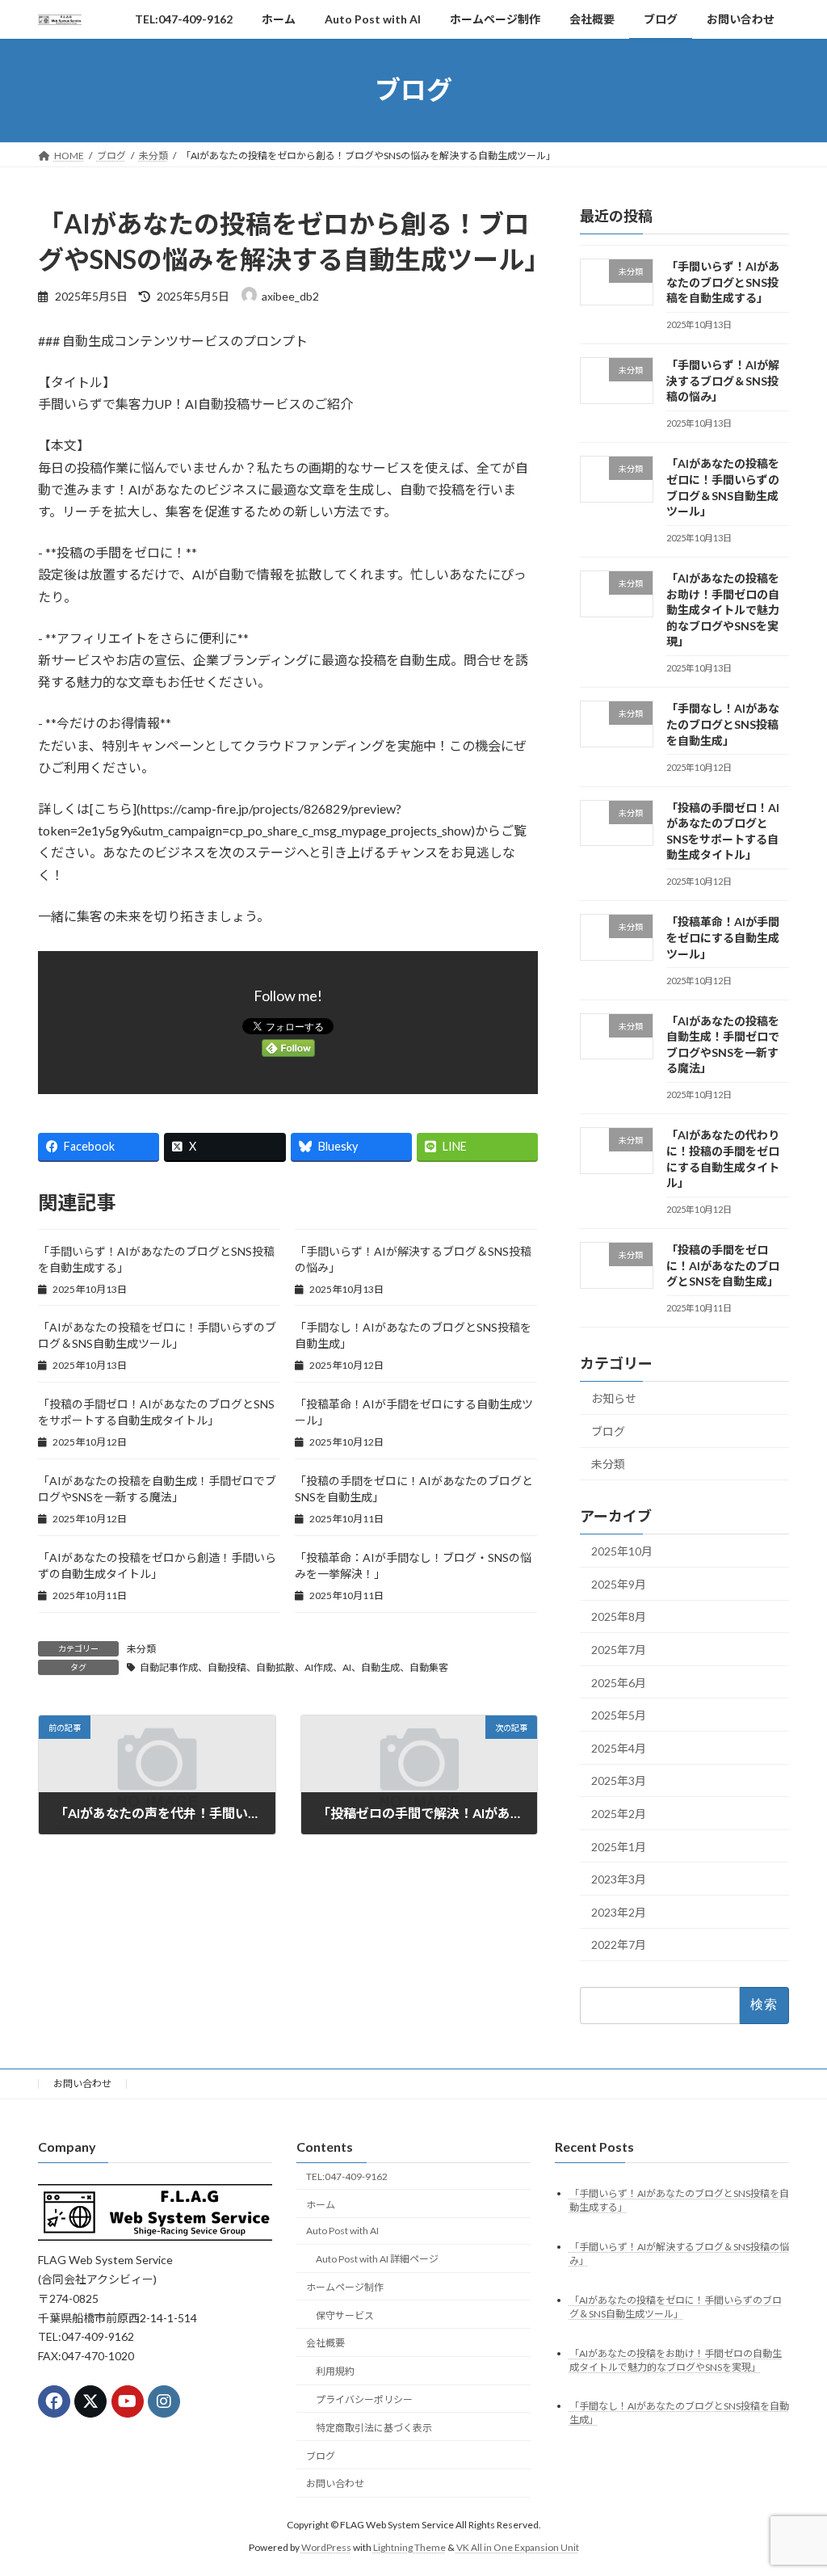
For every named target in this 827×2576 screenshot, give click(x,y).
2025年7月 (619, 1650)
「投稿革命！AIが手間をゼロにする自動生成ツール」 (723, 937)
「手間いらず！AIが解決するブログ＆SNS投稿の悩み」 (723, 381)
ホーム (321, 2205)
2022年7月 (619, 1945)
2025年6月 (619, 1682)
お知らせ (614, 1398)
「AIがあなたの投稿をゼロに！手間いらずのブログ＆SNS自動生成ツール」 (676, 2307)
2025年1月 (619, 1846)
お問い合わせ (82, 2084)
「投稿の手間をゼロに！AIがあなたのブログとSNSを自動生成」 (723, 1265)
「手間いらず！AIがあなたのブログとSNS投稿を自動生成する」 (723, 282)
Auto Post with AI (342, 2231)
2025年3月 (619, 1780)
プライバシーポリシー (364, 2399)
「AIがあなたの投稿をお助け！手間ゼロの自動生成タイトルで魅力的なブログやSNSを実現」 (723, 610)
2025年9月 (619, 1583)
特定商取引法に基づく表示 (374, 2428)
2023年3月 (619, 1879)
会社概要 (325, 2344)
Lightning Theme (409, 2548)
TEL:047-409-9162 (347, 2176)
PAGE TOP (792, 2483)
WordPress (326, 2548)
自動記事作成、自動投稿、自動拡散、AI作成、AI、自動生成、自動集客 (294, 1667)
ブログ (608, 1431)
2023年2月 (619, 1911)
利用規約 (335, 2372)
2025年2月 (619, 1814)
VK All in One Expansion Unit (518, 2548)
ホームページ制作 (345, 2287)
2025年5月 (619, 1715)
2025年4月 (619, 1747)
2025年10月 (622, 1551)
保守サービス (345, 2315)
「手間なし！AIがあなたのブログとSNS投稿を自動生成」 (723, 724)
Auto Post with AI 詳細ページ (377, 2260)
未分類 (141, 1649)
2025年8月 (619, 1616)
